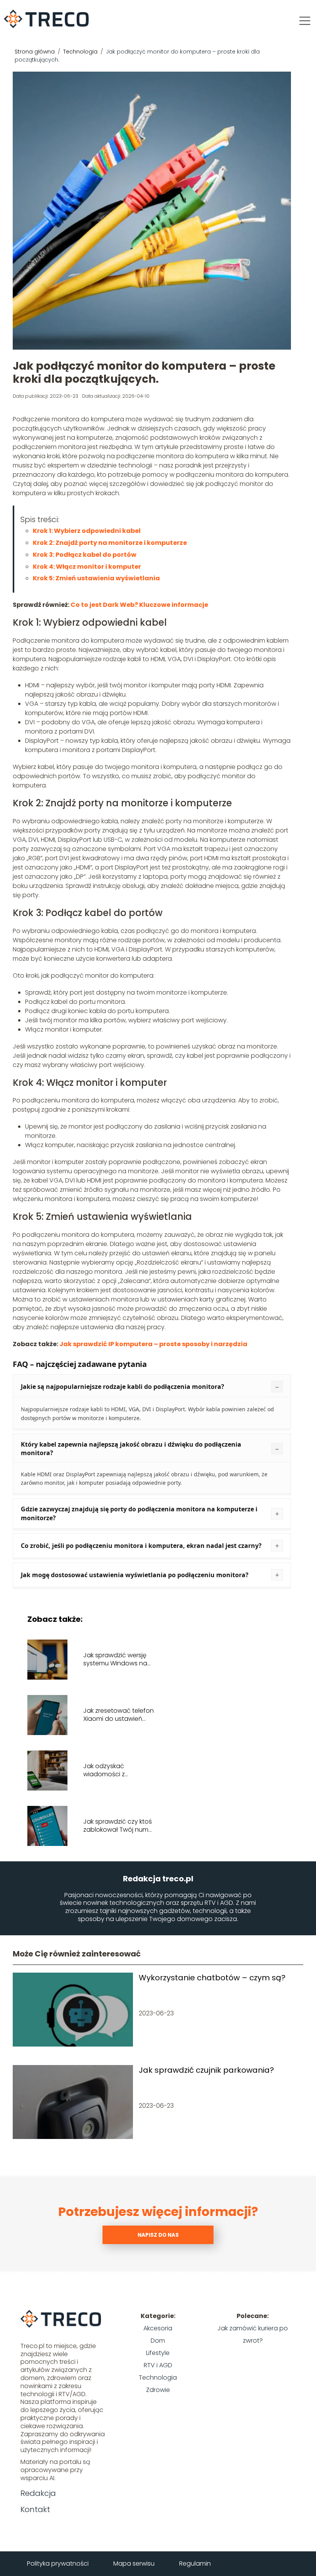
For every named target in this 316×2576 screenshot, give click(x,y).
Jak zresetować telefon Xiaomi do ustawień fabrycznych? (118, 1715)
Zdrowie (158, 2390)
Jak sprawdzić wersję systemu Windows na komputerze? (115, 1660)
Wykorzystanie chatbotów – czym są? (212, 1978)
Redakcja (38, 2493)
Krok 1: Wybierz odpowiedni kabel (87, 531)
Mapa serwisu (134, 2563)
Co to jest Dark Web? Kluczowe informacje (139, 605)
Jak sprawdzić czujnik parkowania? (206, 2070)
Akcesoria (158, 2328)
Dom (158, 2341)
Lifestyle (158, 2353)
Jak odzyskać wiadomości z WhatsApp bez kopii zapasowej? (113, 1770)
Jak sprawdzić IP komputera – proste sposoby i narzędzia (153, 1344)
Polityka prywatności (58, 2563)
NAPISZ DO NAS (158, 2235)
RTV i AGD (158, 2365)
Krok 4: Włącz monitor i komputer (87, 567)
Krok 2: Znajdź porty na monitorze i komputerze (110, 543)
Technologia (81, 52)
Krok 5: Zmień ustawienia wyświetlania (96, 578)
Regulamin (195, 2563)
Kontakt (35, 2509)
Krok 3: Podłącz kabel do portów (85, 555)
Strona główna (35, 52)
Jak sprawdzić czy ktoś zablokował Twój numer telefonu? (119, 1826)
